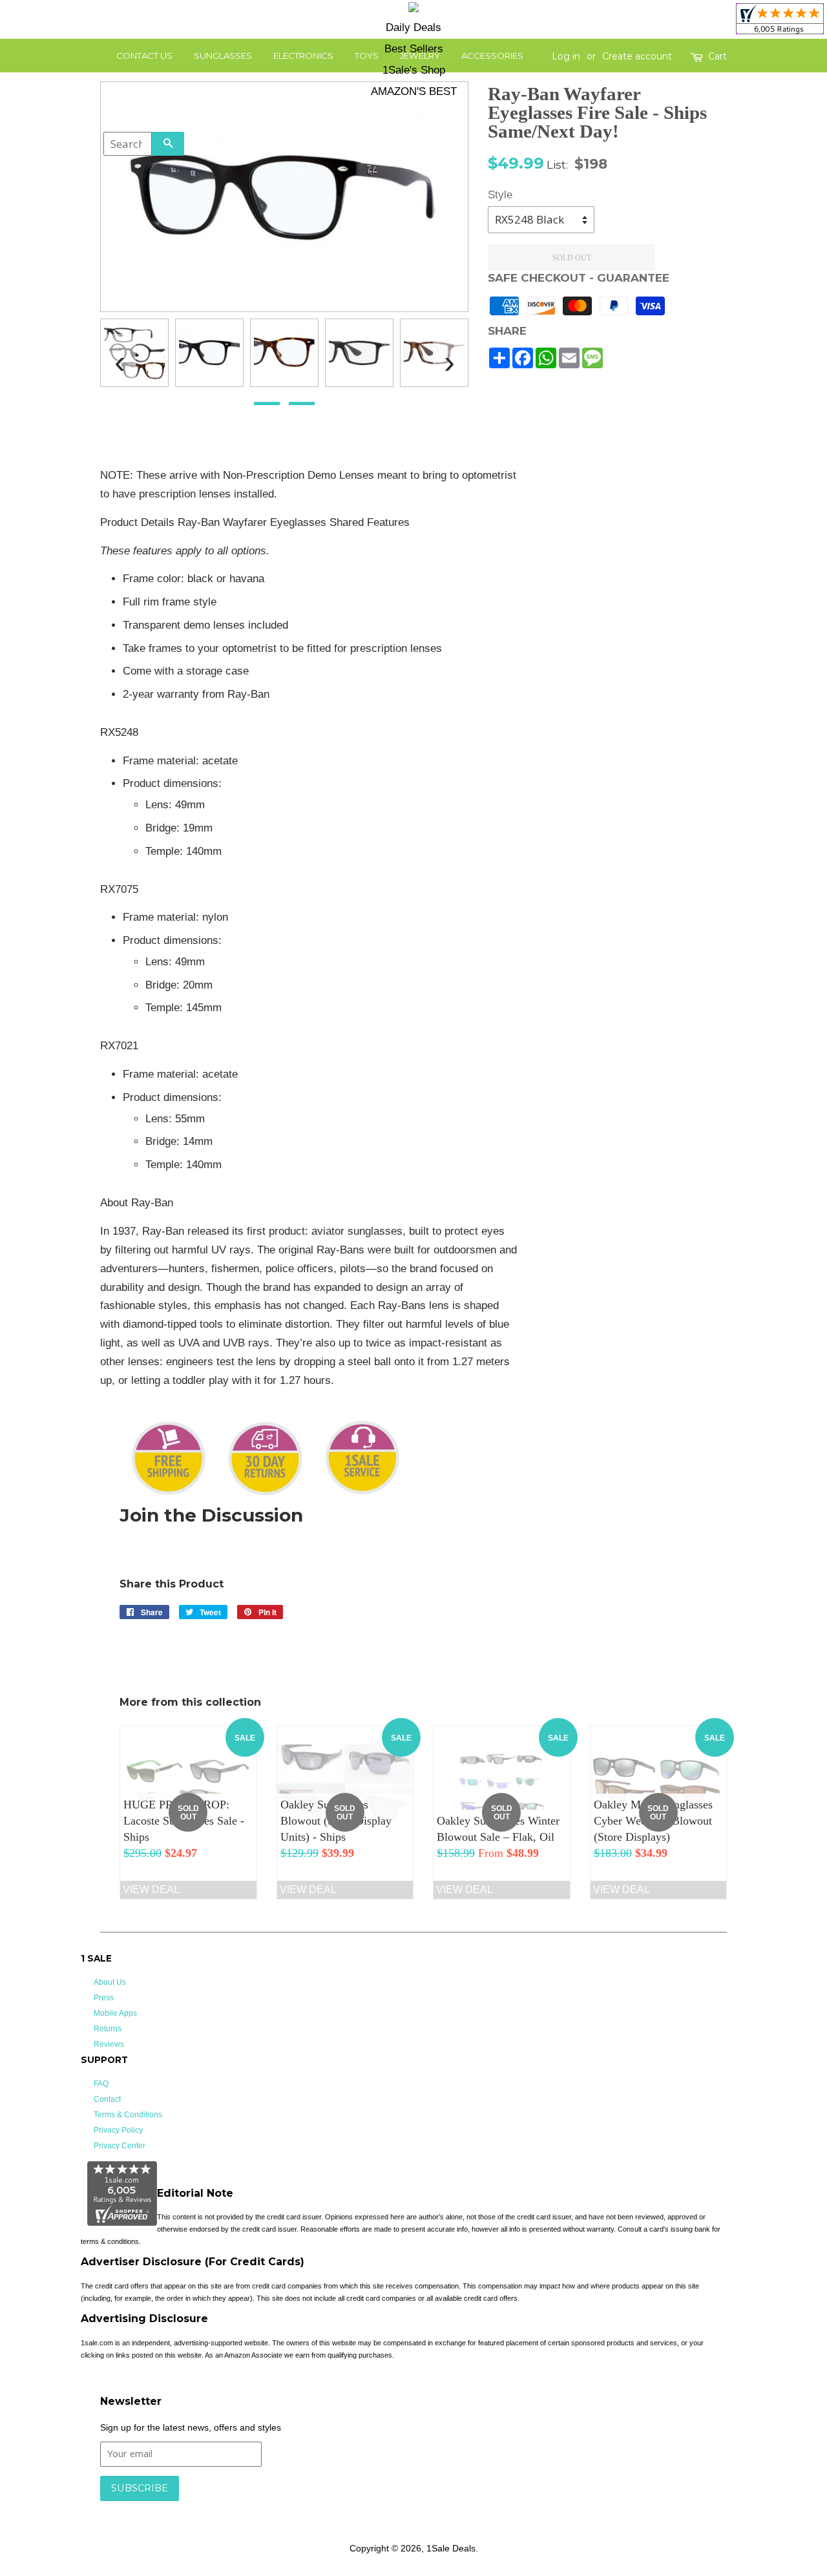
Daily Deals (413, 27)
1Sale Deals (451, 2548)
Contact (107, 2099)
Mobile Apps (115, 2013)
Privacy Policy (118, 2130)
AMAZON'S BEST (414, 91)
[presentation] (120, 357)
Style (500, 195)
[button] (267, 403)
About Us (110, 1982)
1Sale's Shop (414, 70)
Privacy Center (120, 2146)
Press (104, 1998)
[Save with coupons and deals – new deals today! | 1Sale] (413, 9)
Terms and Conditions (305, 2508)
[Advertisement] (632, 660)
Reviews (109, 2044)
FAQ (101, 2084)
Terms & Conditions (128, 2115)
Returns (108, 2029)
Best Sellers (414, 49)
